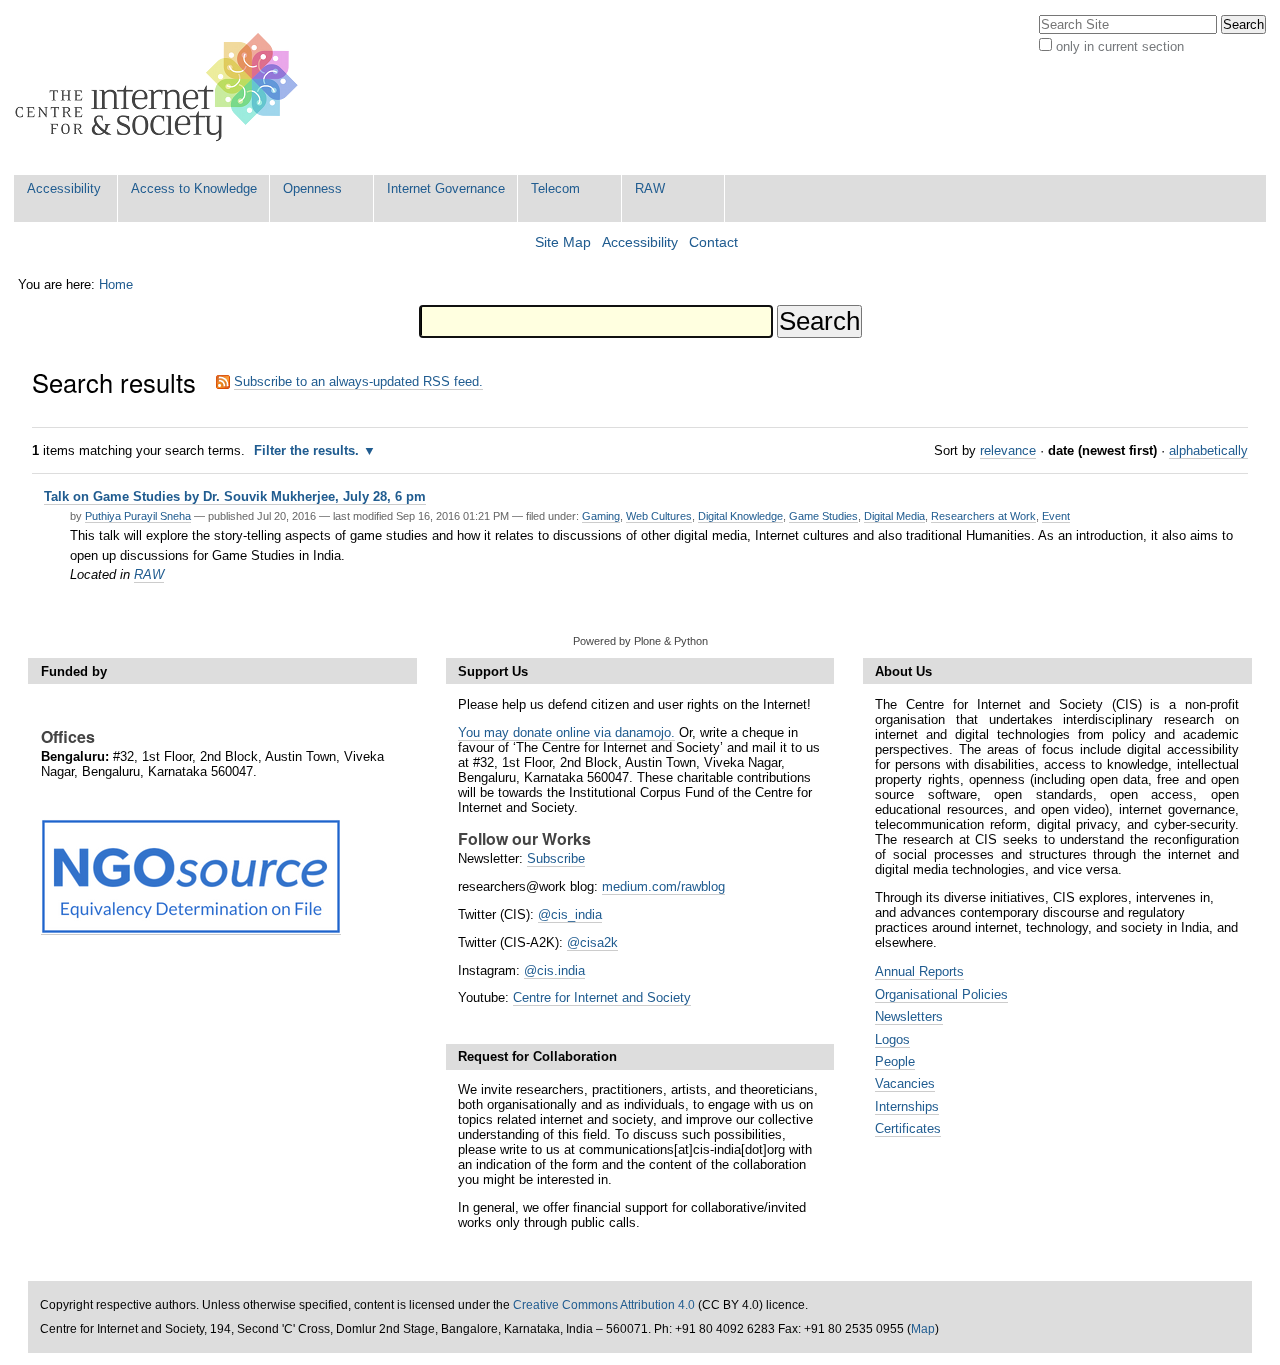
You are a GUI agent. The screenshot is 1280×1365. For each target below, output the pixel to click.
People (895, 1061)
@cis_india (570, 914)
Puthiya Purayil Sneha (138, 516)
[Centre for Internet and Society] (161, 87)
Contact (713, 242)
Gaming (601, 516)
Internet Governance (446, 188)
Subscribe (556, 858)
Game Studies (823, 516)
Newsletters (909, 1016)
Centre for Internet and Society (602, 997)
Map (923, 1329)
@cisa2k (592, 942)
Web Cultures (659, 516)
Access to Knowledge (194, 188)
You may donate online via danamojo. (566, 732)
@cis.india (554, 970)
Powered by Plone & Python (640, 641)
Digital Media (894, 516)
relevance (1008, 450)
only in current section (1120, 46)
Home (116, 284)
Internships (907, 1106)
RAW (650, 188)
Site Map (563, 242)
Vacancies (905, 1083)
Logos (892, 1039)
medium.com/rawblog (663, 886)
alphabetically (1208, 450)
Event (1056, 516)
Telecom (555, 188)
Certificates (908, 1128)
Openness (312, 188)
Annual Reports (919, 971)
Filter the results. (308, 450)
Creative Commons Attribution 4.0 (604, 1305)
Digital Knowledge (740, 516)
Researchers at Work (983, 516)
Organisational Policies (941, 994)
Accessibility (64, 188)
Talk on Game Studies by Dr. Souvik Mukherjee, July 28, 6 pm (235, 496)
